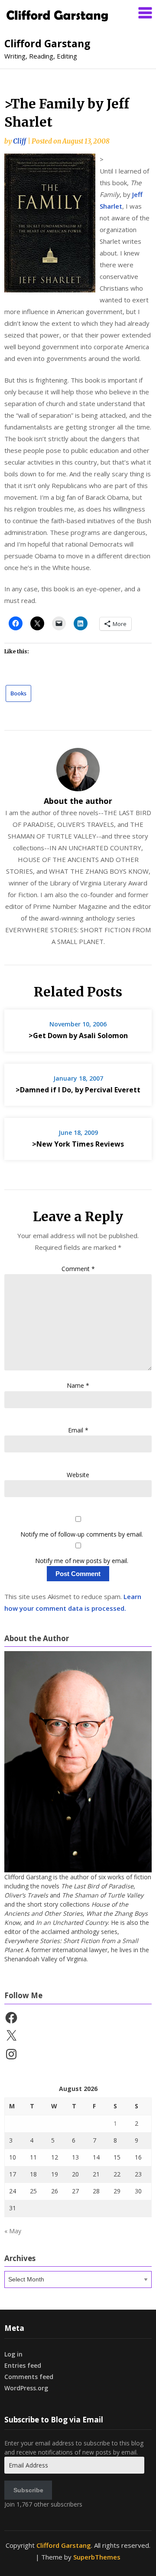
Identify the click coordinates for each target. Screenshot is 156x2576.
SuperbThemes (97, 2557)
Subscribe (28, 2490)
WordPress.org (26, 2388)
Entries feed (23, 2365)
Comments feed (29, 2377)
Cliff (19, 141)
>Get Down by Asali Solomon (78, 1036)
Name (78, 1385)
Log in (13, 2354)
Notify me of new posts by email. (82, 1561)
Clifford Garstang (47, 43)
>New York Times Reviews (78, 1144)
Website (78, 1475)
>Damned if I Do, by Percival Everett (78, 1090)
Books (18, 693)
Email (78, 1430)
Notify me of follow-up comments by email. (82, 1534)
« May (13, 2231)
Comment (78, 1269)
